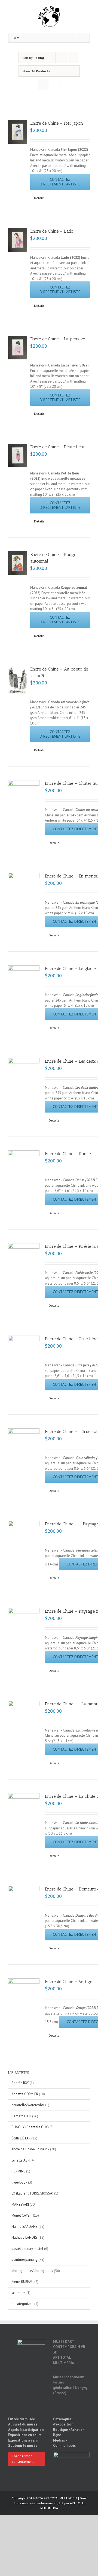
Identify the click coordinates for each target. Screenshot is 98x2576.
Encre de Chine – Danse (68, 1154)
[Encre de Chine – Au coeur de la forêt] (18, 680)
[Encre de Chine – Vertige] (24, 2007)
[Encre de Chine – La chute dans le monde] (24, 1822)
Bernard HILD (21, 2116)
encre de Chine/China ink (30, 2149)
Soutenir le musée (23, 2446)
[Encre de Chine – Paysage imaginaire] (24, 1632)
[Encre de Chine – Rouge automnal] (18, 563)
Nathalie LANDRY (24, 2237)
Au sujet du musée (23, 2424)
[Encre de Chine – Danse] (24, 1175)
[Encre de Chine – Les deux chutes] (24, 1081)
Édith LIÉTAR (21, 2138)
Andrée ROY (20, 2083)
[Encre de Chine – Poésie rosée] (24, 1267)
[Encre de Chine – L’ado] (18, 240)
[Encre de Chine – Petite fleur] (18, 456)
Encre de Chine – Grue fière (71, 1339)
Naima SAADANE (24, 2227)
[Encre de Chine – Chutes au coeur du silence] (24, 803)
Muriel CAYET (22, 2215)
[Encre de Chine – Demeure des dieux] (24, 1894)
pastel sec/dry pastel (27, 2249)
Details (39, 198)
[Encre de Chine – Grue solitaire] (24, 1452)
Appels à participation (26, 2430)
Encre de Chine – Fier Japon (57, 123)
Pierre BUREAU (22, 2282)
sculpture (19, 2293)
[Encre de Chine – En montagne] (24, 896)
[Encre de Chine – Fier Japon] (18, 132)
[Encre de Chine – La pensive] (18, 348)
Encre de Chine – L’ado (52, 231)
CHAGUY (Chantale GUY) (30, 2127)
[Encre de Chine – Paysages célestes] (24, 1545)
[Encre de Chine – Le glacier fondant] (24, 988)
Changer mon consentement (23, 2459)
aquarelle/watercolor (28, 2105)
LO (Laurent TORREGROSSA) (32, 2193)
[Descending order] (73, 58)
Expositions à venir (23, 2440)
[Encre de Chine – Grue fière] (24, 1360)
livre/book (19, 2182)
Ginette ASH (21, 2160)
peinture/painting (24, 2260)
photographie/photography (32, 2271)
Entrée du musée (22, 2419)
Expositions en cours (25, 2435)
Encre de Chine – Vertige (69, 1981)
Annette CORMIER (25, 2094)
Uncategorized (22, 2304)
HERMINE (18, 2171)
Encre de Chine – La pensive (58, 339)
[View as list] (54, 84)
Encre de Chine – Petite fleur (58, 447)
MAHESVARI (20, 2204)
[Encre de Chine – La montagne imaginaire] (24, 1725)
